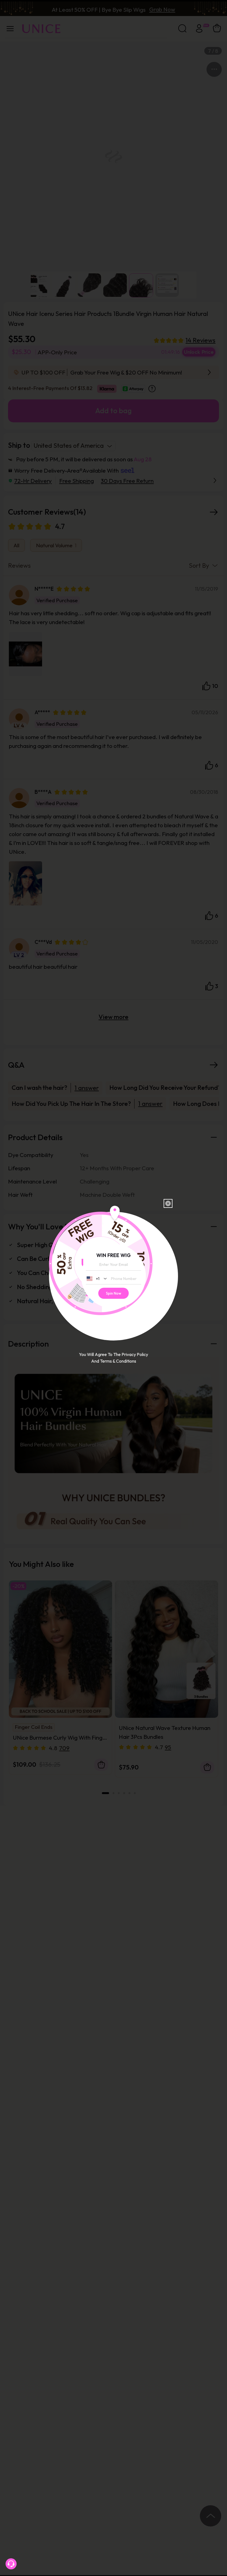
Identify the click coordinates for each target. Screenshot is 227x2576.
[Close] (168, 1203)
